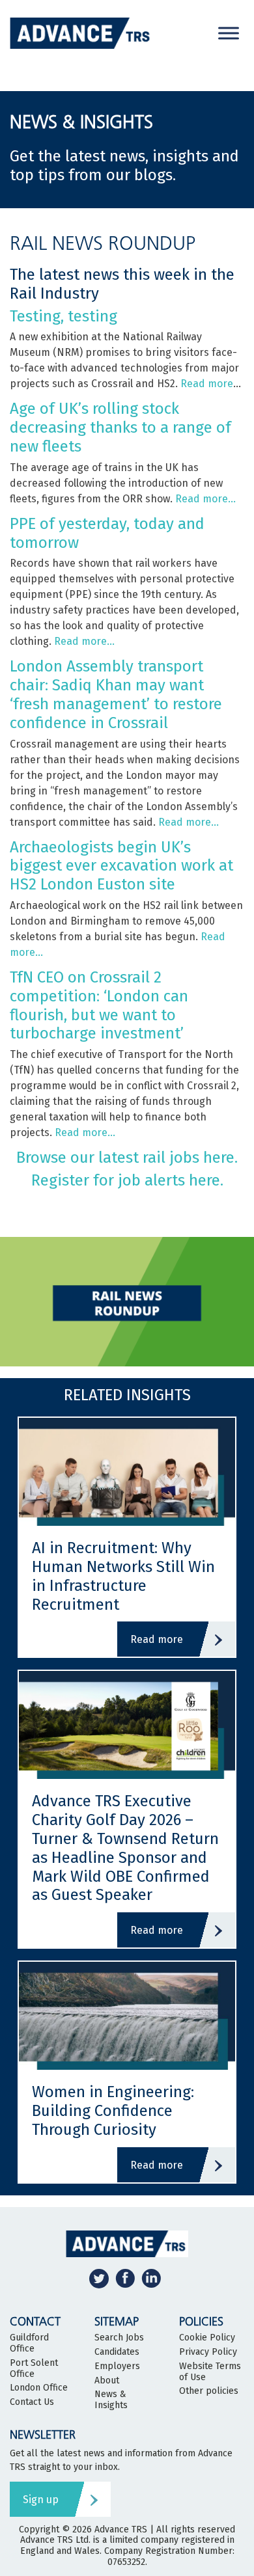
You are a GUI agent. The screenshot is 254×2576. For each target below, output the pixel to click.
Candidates (117, 2352)
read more (157, 1639)
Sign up (41, 2500)
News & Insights (111, 2400)
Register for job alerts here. (127, 1180)
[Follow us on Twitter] (99, 2278)
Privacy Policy (208, 2352)
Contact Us (32, 2402)
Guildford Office (29, 2343)
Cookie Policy (207, 2338)
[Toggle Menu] (229, 33)
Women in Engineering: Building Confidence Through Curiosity (113, 2111)
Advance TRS (121, 2529)
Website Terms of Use (210, 2372)
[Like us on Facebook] (125, 2278)
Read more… (205, 499)
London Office (39, 2388)
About (107, 2381)
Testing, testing (63, 316)
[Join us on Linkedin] (151, 2278)
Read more (207, 384)
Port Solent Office (34, 2369)
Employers (117, 2366)
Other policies (209, 2391)
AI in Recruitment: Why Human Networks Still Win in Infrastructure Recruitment (123, 1576)
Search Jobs (119, 2338)
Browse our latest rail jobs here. (127, 1158)
